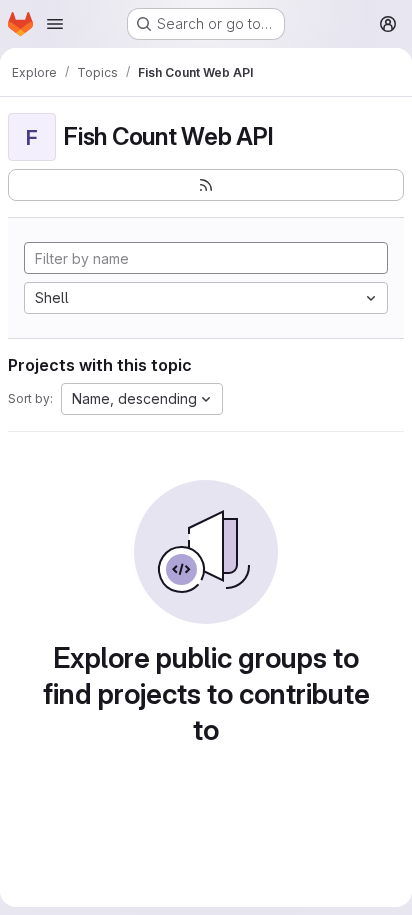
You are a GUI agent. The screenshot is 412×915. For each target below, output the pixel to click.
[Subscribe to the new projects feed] (206, 185)
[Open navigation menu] (55, 24)
